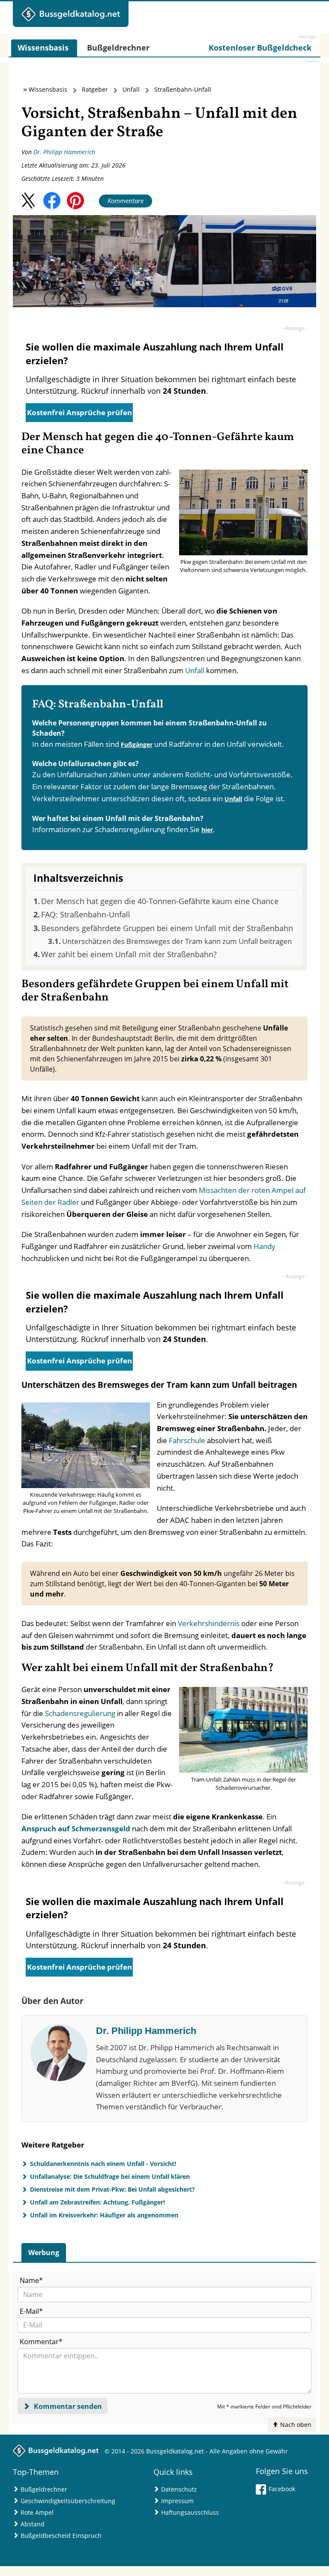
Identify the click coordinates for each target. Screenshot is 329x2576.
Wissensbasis (48, 89)
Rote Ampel (37, 2512)
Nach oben (295, 2425)
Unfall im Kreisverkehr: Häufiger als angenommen (104, 2215)
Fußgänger (137, 744)
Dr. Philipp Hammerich (64, 152)
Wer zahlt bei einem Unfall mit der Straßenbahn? (129, 954)
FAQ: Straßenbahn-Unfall (86, 914)
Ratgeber (95, 89)
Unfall (131, 89)
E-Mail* (31, 2311)
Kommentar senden (67, 2406)
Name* (31, 2280)
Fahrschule (187, 1440)
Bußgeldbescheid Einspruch (61, 2536)
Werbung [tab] (44, 2253)
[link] (260, 48)
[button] (28, 201)
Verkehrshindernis (209, 1623)
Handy (265, 1246)
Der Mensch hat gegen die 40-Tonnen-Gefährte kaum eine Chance (160, 901)
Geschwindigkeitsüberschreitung (68, 2501)
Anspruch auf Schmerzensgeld (76, 1829)
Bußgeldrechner (44, 2489)
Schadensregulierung (80, 1713)
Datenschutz (179, 2489)
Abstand (33, 2524)
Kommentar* (41, 2342)
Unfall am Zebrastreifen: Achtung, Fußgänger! (97, 2202)
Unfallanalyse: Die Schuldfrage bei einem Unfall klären (110, 2176)
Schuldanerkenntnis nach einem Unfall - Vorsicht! (103, 2164)
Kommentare (126, 201)
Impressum (177, 2501)
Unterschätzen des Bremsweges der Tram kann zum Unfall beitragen (177, 941)
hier (207, 830)
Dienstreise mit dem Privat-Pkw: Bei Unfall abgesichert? (112, 2189)
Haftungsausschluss (190, 2512)
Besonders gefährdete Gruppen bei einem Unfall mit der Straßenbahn (167, 928)
